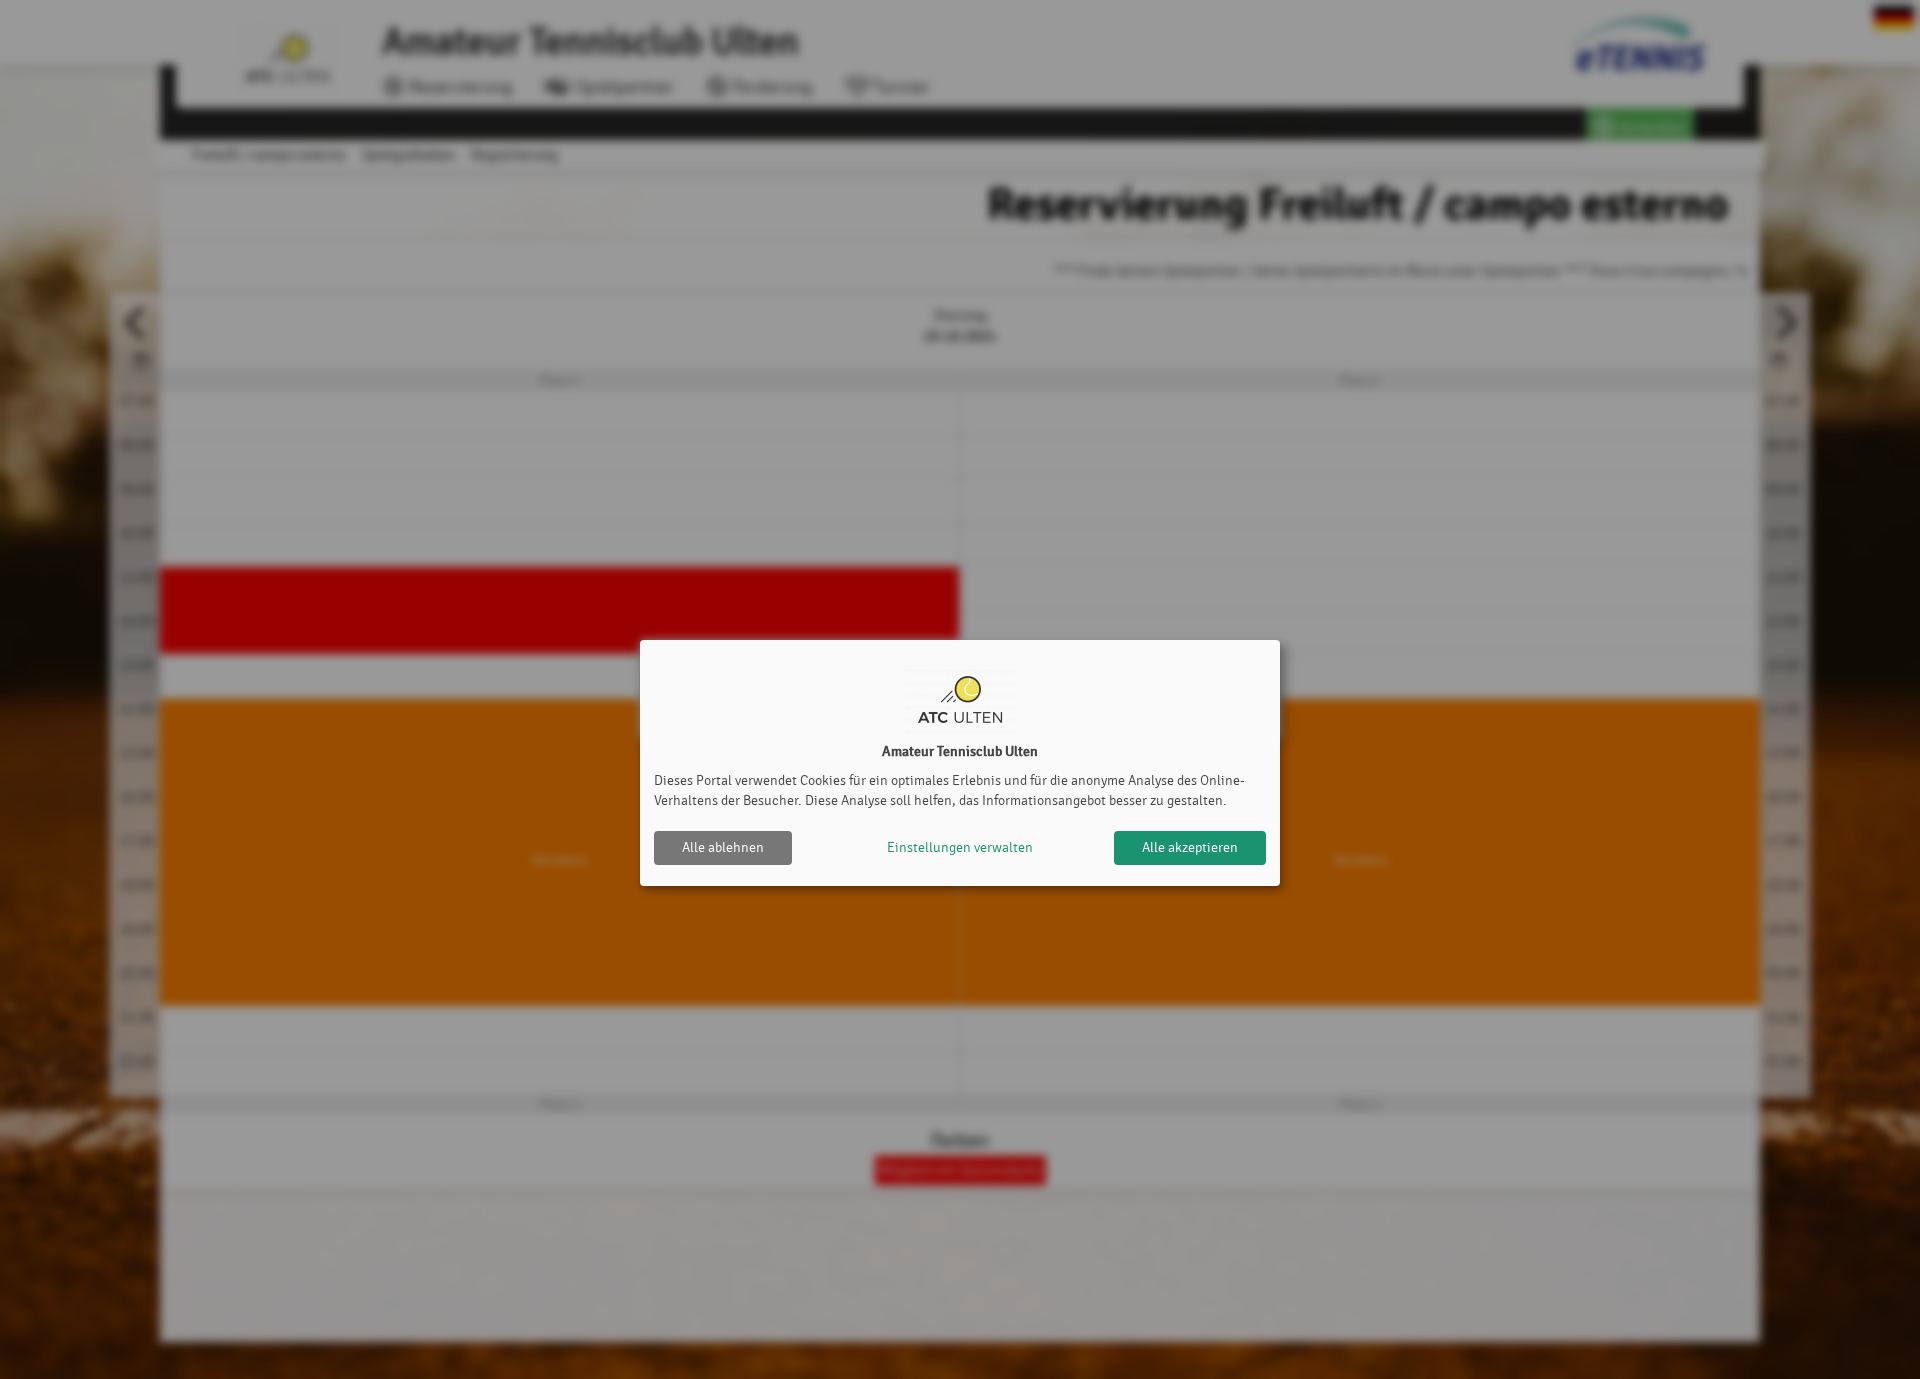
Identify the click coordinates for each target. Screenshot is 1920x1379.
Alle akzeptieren (1190, 847)
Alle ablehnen (723, 847)
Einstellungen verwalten (960, 847)
